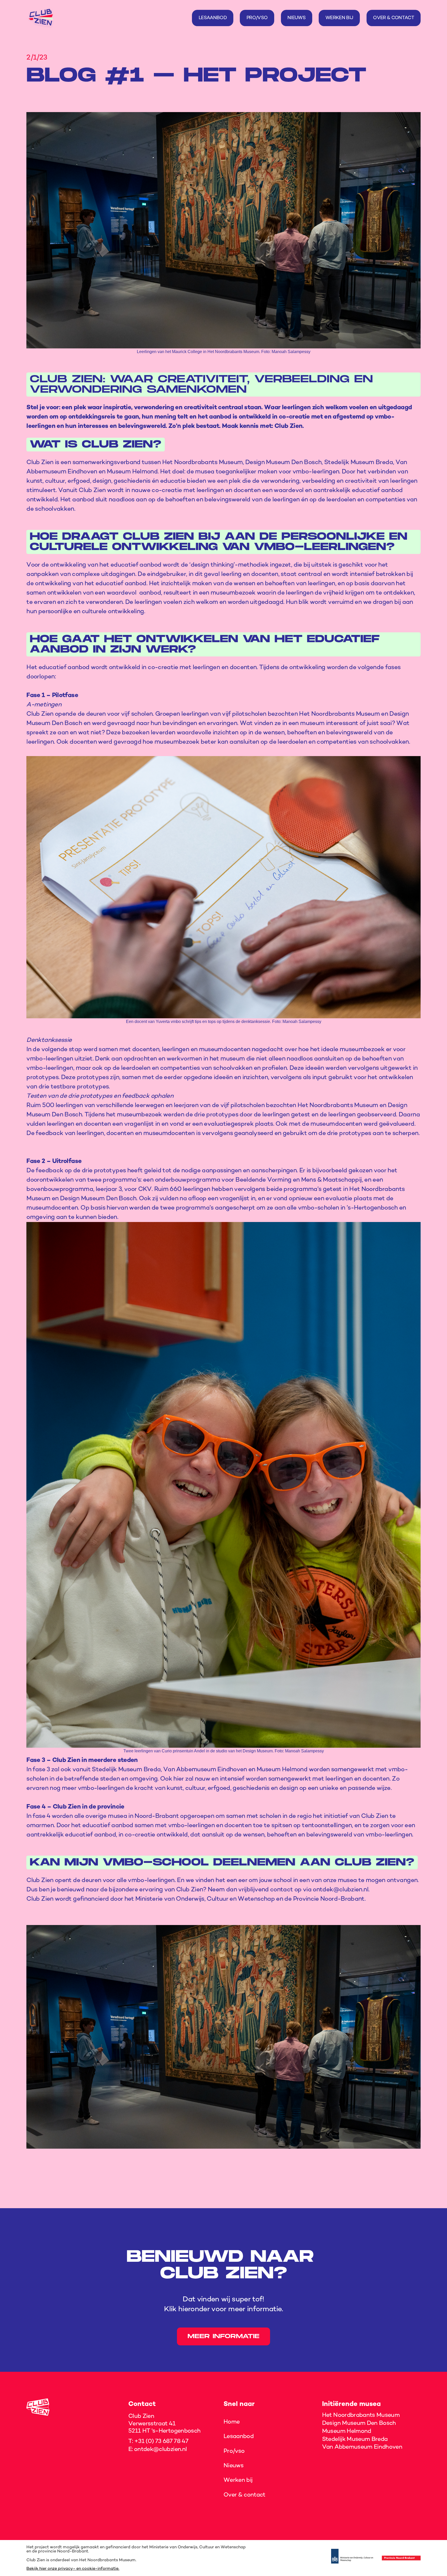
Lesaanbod (239, 2436)
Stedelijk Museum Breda (355, 2439)
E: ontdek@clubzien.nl (158, 2449)
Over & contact (244, 2495)
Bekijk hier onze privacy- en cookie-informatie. (73, 2569)
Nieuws (233, 2466)
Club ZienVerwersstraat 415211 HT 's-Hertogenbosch (164, 2424)
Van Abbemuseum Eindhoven (362, 2447)
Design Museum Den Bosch (359, 2423)
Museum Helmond (347, 2431)
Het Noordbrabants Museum (361, 2415)
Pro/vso (234, 2451)
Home (232, 2422)
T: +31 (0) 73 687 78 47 (158, 2441)
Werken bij (238, 2480)
